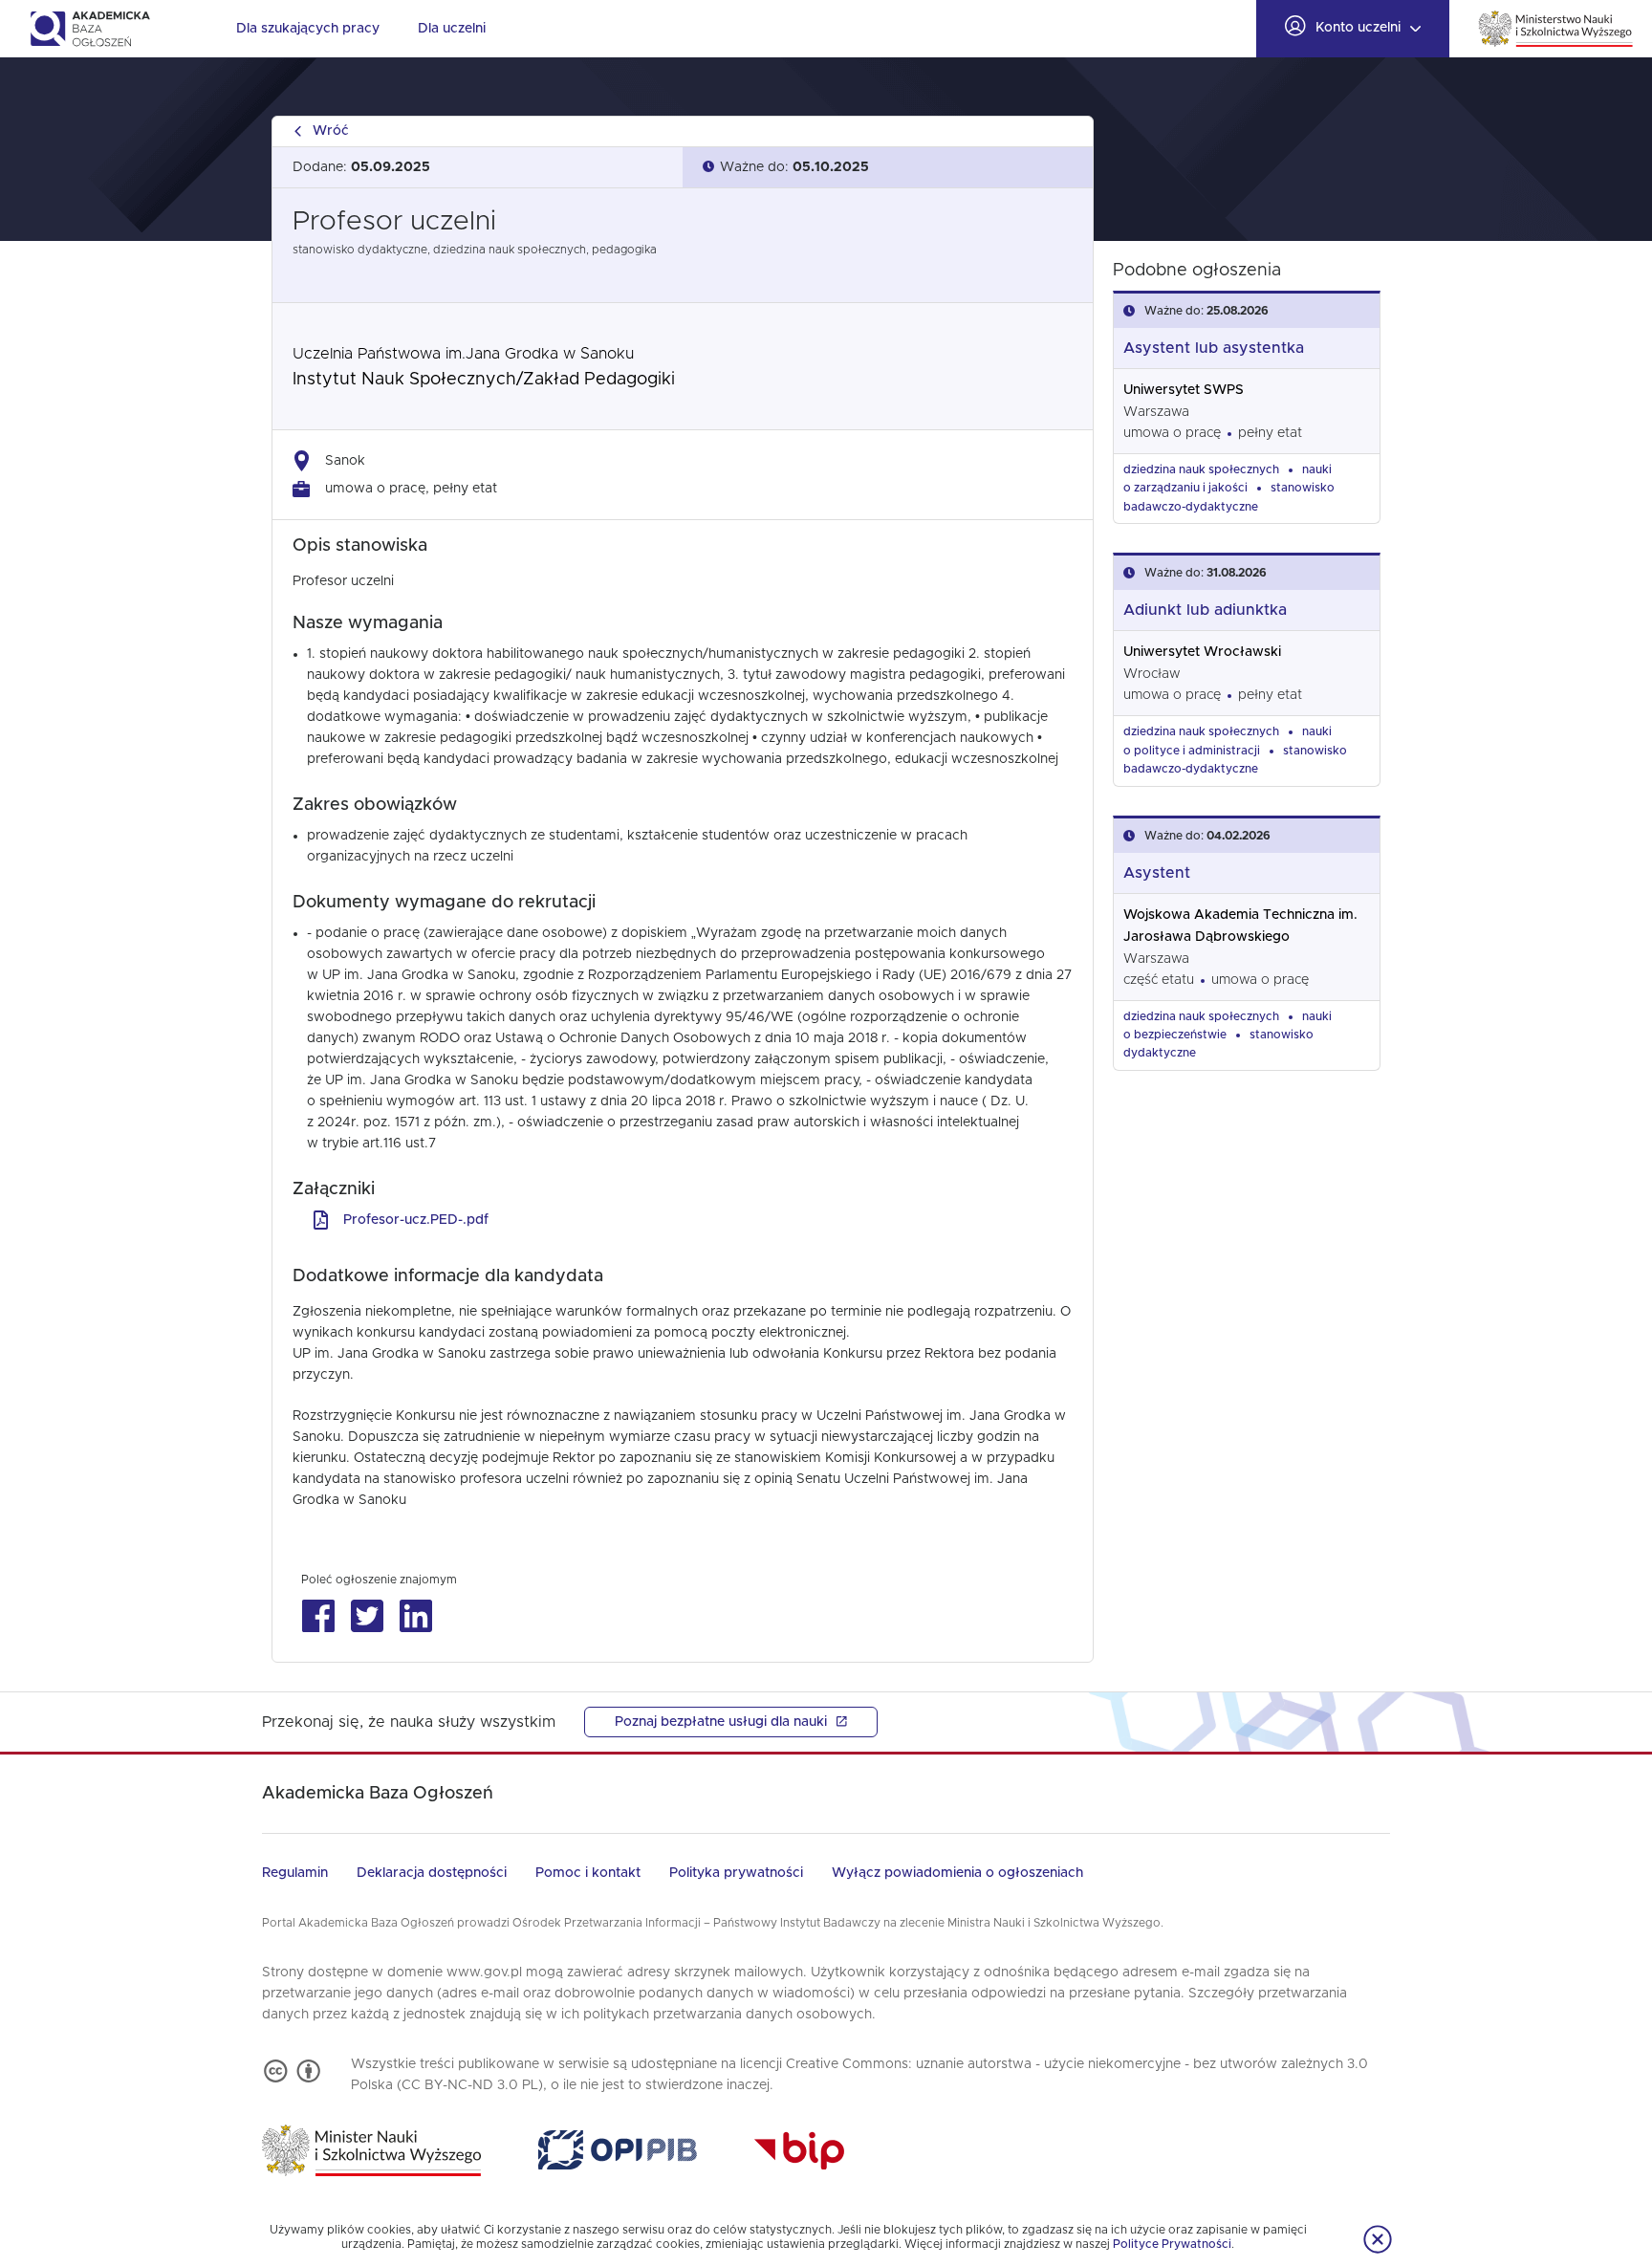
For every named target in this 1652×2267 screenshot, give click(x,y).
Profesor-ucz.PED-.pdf (416, 1220)
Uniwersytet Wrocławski (1202, 652)
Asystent (1157, 873)
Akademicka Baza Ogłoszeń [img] (89, 29)
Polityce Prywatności (1172, 2244)
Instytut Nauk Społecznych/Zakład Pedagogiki (484, 380)
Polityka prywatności (736, 1873)
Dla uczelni (452, 29)
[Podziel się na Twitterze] (367, 1616)
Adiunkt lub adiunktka (1205, 610)
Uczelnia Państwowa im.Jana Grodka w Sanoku (463, 354)
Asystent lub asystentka (1214, 348)
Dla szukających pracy (308, 29)
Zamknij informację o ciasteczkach (1378, 2239)
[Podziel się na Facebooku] (318, 1616)
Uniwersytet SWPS (1184, 390)
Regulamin (295, 1873)
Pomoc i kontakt (588, 1873)
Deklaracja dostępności (432, 1873)
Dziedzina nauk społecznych (1201, 469)
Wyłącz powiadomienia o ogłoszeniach (957, 1873)
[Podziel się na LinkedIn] (415, 1616)
